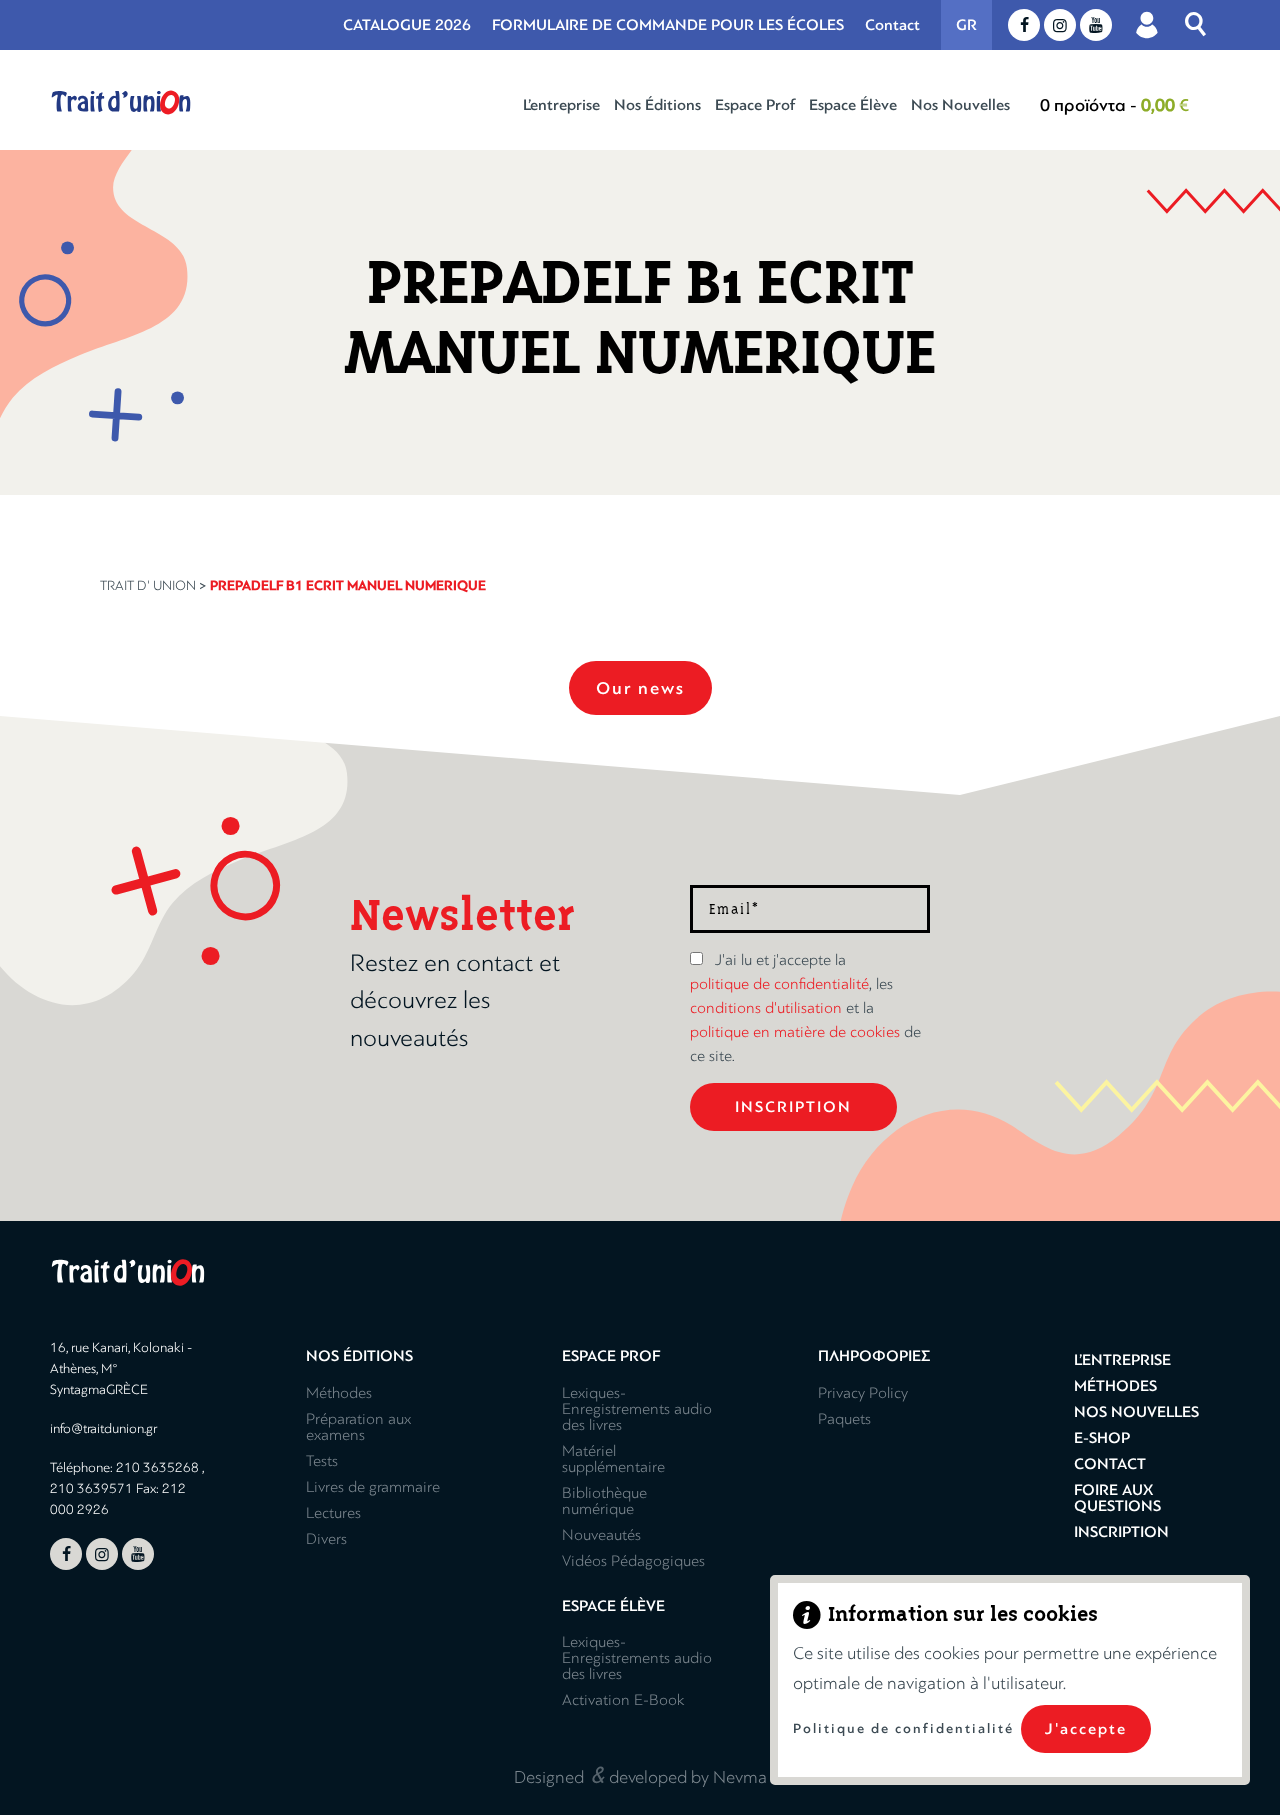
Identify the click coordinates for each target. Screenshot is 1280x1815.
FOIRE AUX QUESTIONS (1117, 1498)
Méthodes (339, 1393)
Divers (326, 1539)
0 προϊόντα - (1114, 105)
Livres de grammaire (373, 1487)
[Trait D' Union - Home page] (121, 102)
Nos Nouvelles (960, 105)
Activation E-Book (623, 1700)
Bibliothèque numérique (604, 1501)
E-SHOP (1102, 1438)
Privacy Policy (863, 1393)
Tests (322, 1461)
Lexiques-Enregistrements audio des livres (637, 1409)
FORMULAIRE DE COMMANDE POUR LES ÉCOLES (668, 25)
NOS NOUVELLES (1136, 1412)
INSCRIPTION (1121, 1532)
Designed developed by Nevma (640, 1774)
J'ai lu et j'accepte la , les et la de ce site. (805, 1008)
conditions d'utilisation (766, 1008)
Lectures (333, 1513)
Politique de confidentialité (903, 1728)
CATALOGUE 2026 (407, 25)
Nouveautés (601, 1535)
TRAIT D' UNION (148, 585)
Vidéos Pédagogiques (633, 1561)
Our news (640, 688)
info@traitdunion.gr (103, 1428)
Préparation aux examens (358, 1427)
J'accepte (1086, 1729)
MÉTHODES (1115, 1386)
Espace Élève (853, 105)
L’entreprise (561, 105)
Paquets (844, 1419)
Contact (892, 25)
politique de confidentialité (779, 984)
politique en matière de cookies (795, 1032)
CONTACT (1110, 1464)
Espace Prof (755, 105)
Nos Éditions (657, 105)
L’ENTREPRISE (1122, 1360)
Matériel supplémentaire (613, 1459)
